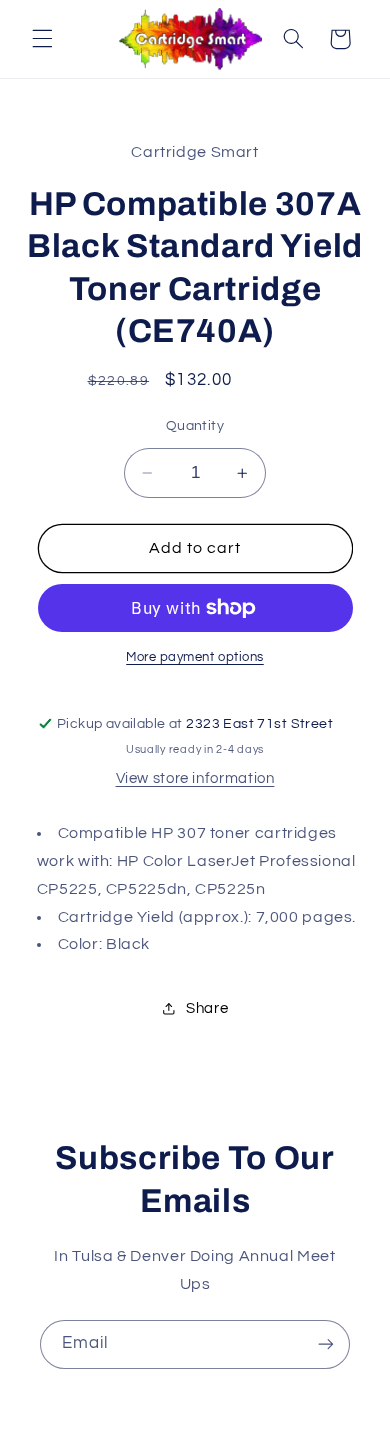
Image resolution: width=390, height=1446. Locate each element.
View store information (195, 778)
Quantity (195, 426)
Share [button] (207, 1008)
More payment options (195, 657)
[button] (42, 39)
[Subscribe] (326, 1344)
